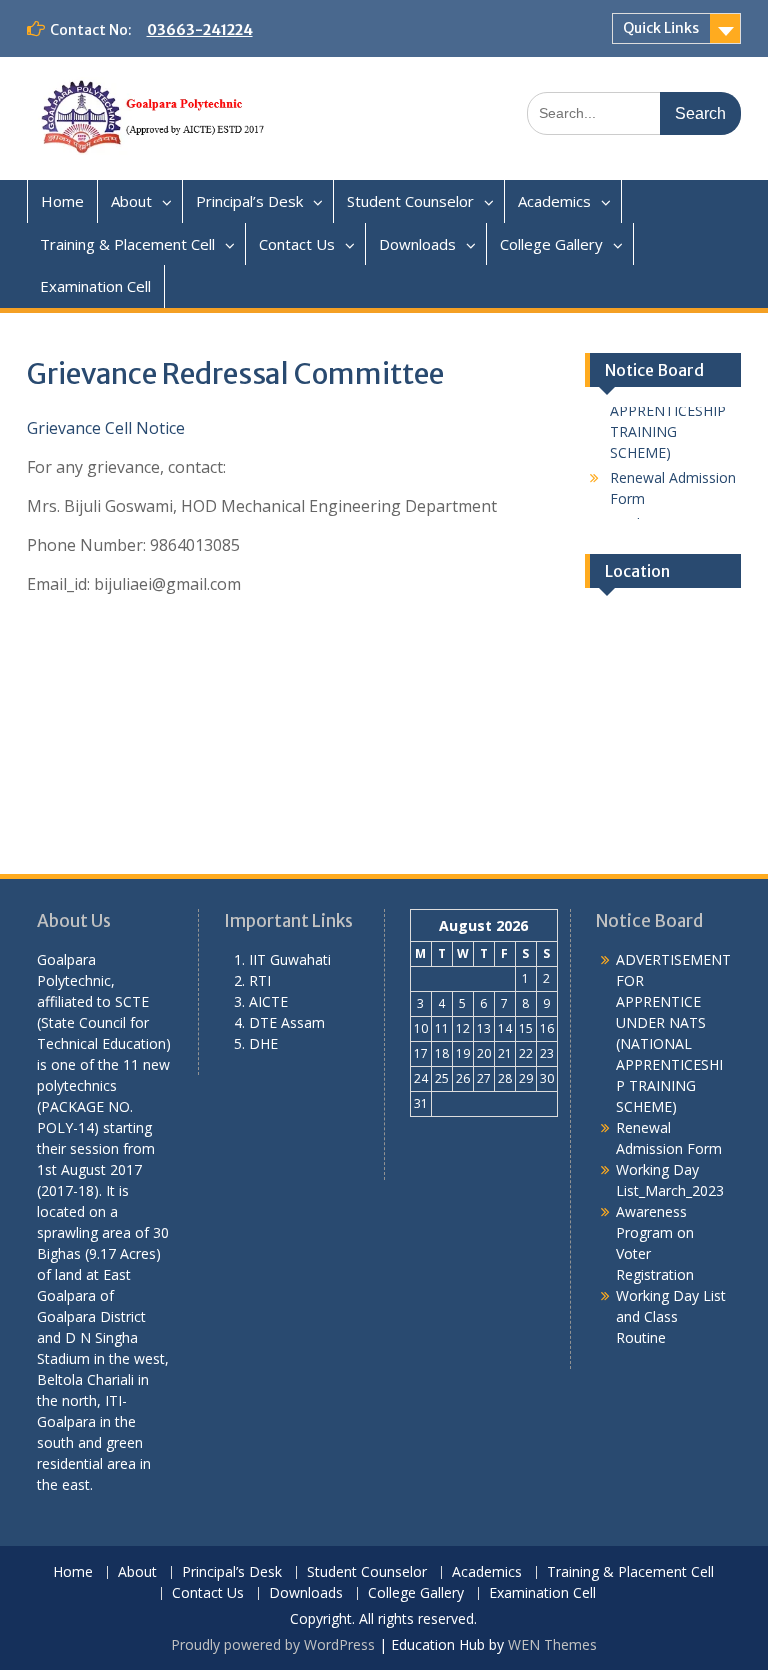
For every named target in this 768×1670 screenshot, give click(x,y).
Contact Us (297, 244)
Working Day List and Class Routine (671, 1316)
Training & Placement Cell (127, 244)
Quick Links (661, 28)
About (131, 201)
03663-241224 (200, 30)
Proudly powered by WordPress (273, 1644)
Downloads (417, 244)
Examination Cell (95, 286)
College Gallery (551, 244)
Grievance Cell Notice (106, 428)
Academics (554, 201)
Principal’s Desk (249, 201)
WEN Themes (552, 1644)
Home (62, 201)
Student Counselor (410, 201)
